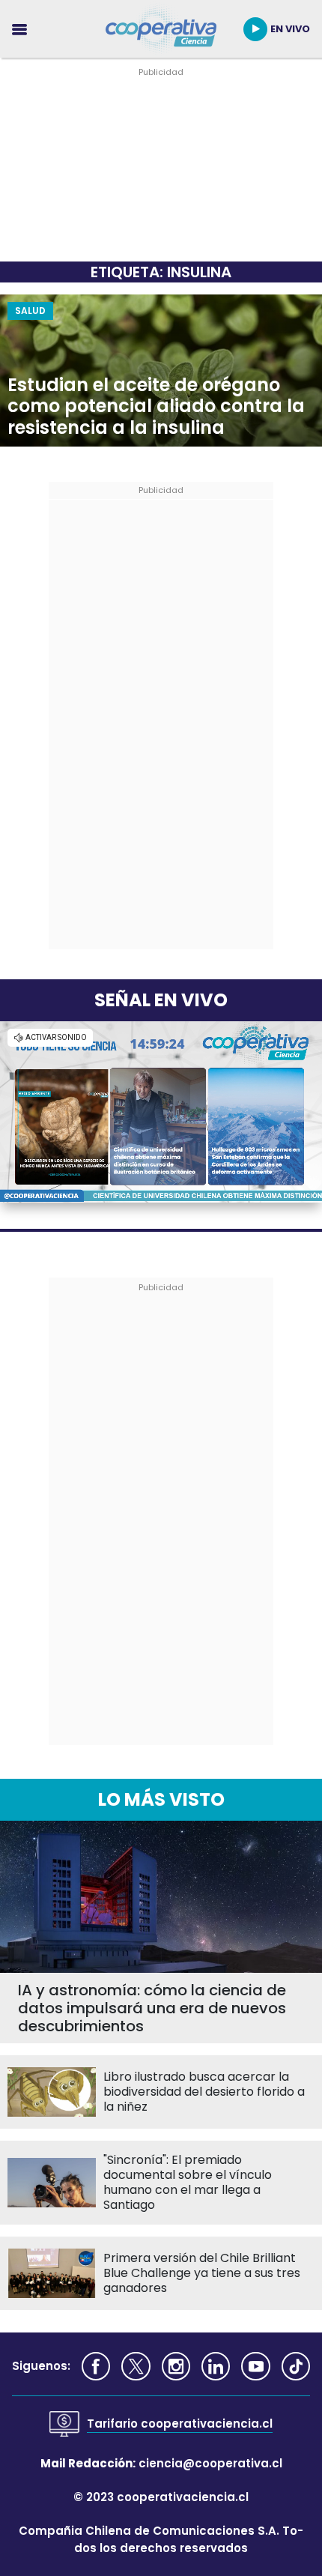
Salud (30, 311)
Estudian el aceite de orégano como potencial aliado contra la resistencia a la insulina (156, 407)
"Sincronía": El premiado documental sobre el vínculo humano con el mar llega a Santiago (188, 2183)
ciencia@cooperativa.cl (210, 2463)
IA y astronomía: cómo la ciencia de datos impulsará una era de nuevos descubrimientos (152, 2008)
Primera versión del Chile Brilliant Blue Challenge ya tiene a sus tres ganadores (202, 2273)
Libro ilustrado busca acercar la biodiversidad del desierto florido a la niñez (204, 2092)
